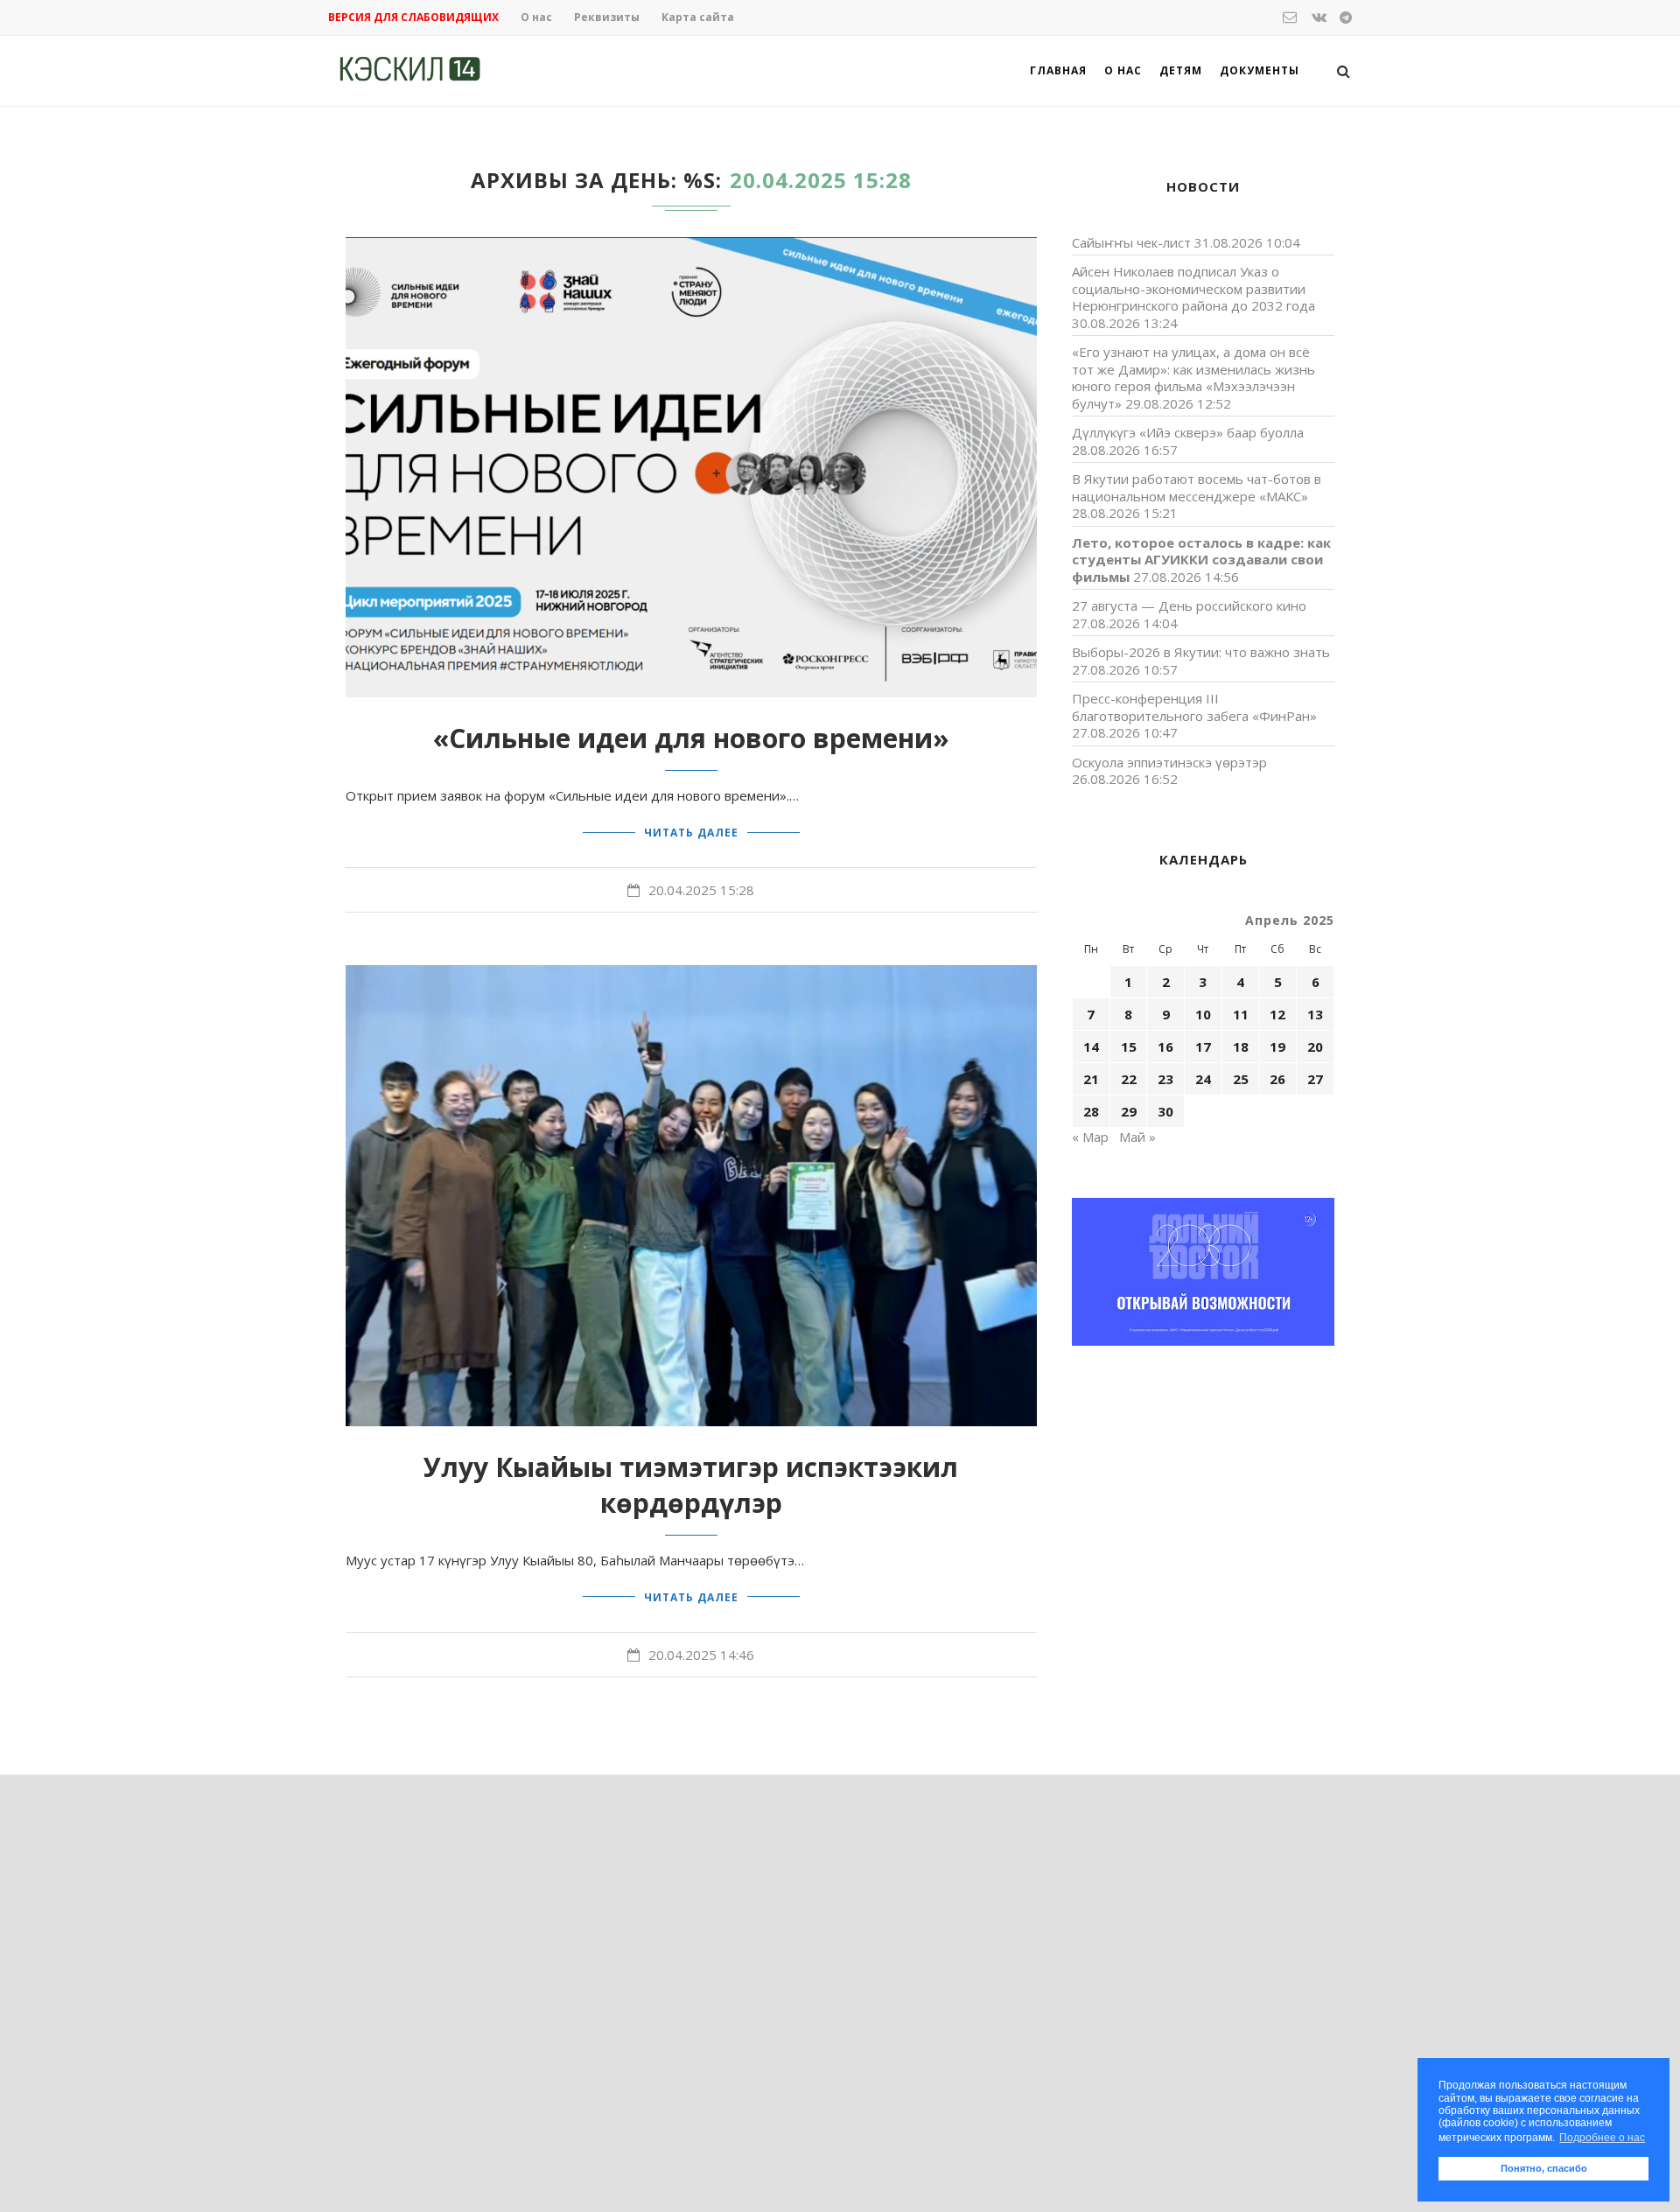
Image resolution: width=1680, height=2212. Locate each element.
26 (1277, 1079)
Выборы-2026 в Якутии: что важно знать (1201, 652)
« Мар (1090, 1137)
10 (1203, 1014)
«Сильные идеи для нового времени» (691, 738)
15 (1129, 1046)
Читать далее (691, 833)
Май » (1137, 1137)
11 (1241, 1014)
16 (1165, 1046)
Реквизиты (607, 17)
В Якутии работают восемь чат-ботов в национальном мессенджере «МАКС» (1197, 487)
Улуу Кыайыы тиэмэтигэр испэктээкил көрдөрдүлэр (691, 1485)
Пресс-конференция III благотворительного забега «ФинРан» (1194, 707)
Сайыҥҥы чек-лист (1131, 242)
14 (1091, 1046)
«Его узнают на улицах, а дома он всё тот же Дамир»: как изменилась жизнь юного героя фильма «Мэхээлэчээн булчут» (1193, 378)
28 (1091, 1111)
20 (1315, 1046)
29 (1129, 1111)
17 (1203, 1046)
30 (1165, 1111)
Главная (1058, 70)
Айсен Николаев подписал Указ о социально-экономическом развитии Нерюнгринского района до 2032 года (1193, 288)
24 (1203, 1079)
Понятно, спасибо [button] (1544, 2168)
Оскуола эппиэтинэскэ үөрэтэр (1169, 762)
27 (1315, 1079)
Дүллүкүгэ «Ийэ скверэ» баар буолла (1188, 432)
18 (1241, 1046)
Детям (1181, 70)
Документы (1260, 70)
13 (1315, 1014)
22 (1129, 1079)
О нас (536, 17)
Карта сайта (698, 17)
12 (1277, 1014)
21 (1091, 1079)
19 (1277, 1046)
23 (1165, 1079)
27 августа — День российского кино (1189, 605)
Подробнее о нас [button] (1602, 2138)
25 (1241, 1079)
